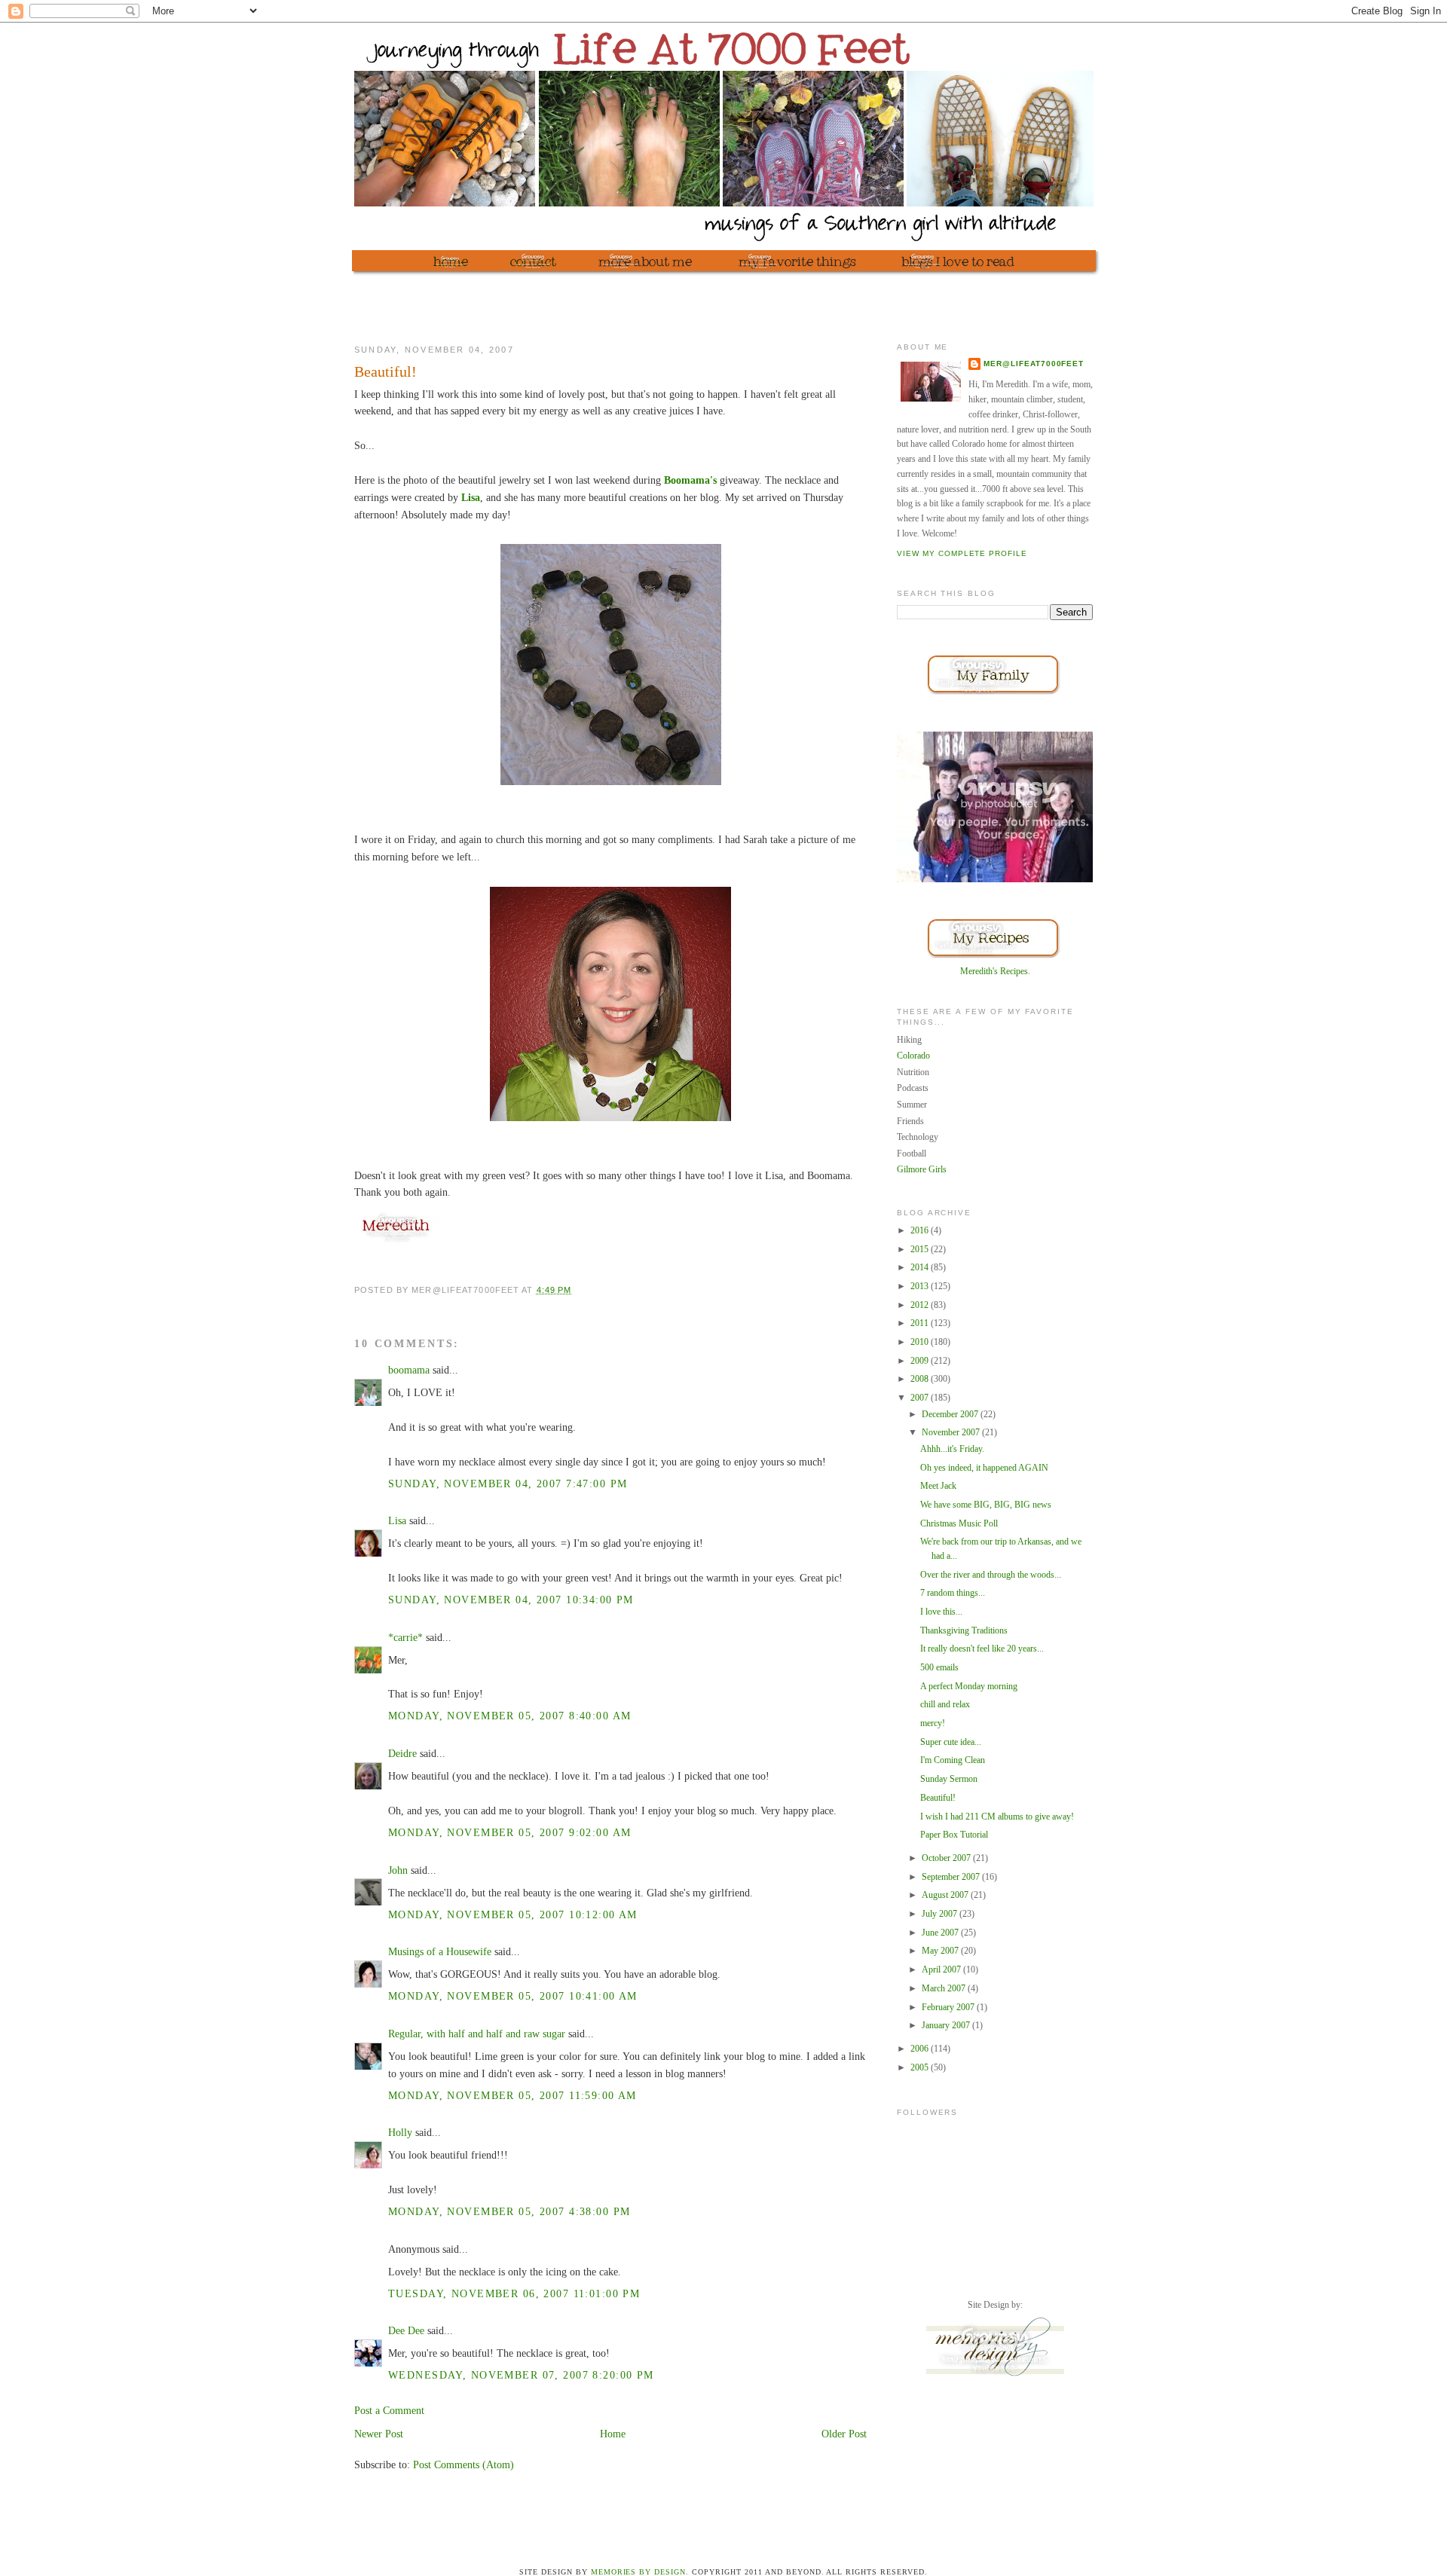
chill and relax (945, 1704)
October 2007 (947, 1858)
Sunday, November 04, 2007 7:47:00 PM (508, 1484)
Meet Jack (938, 1486)
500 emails (939, 1667)
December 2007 (951, 1414)
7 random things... (953, 1593)
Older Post (844, 2434)
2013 (921, 1286)
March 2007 (945, 1988)
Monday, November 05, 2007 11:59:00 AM (512, 2095)
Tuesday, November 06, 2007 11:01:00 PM (514, 2293)
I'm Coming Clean (953, 1760)
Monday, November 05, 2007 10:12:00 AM (513, 1914)
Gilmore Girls (922, 1169)
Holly (400, 2132)
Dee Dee (406, 2330)
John (398, 1870)
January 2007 (947, 2025)
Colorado (913, 1056)
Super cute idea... (951, 1742)
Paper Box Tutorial (954, 1835)
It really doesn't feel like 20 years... (982, 1649)
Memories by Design (639, 2572)
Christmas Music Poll (959, 1523)
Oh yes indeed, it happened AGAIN (984, 1468)
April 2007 (942, 1969)
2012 (921, 1305)
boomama (409, 1370)
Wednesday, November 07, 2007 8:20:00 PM (521, 2375)
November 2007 (952, 1432)
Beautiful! (938, 1798)
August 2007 (946, 1895)
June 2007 (941, 1933)
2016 (921, 1230)
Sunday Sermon (949, 1779)
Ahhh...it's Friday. (952, 1449)
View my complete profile (962, 553)
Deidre (402, 1753)
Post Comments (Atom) (463, 2464)
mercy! (933, 1723)
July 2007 (941, 1914)
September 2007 (952, 1877)
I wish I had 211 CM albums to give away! (997, 1817)
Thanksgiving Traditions (964, 1630)
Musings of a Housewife (440, 1951)
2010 (921, 1342)
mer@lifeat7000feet (1034, 364)
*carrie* (405, 1637)
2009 (921, 1361)
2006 (921, 2049)
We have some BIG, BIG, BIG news (986, 1505)
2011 (921, 1323)
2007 (921, 1398)
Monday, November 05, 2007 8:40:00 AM (509, 1716)
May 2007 (941, 1951)
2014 (921, 1267)
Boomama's (690, 480)
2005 (921, 2067)
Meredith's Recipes (994, 971)
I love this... (941, 1612)
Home (613, 2434)
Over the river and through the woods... (991, 1575)
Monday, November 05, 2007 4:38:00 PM (509, 2211)
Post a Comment (389, 2410)
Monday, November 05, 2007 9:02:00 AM (509, 1832)
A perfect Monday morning (969, 1686)
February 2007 (949, 2007)
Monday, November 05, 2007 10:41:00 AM (513, 1996)
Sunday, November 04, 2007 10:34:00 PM (511, 1600)
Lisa (471, 497)
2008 (921, 1379)
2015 (921, 1249)
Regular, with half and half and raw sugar (477, 2034)
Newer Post (379, 2434)
